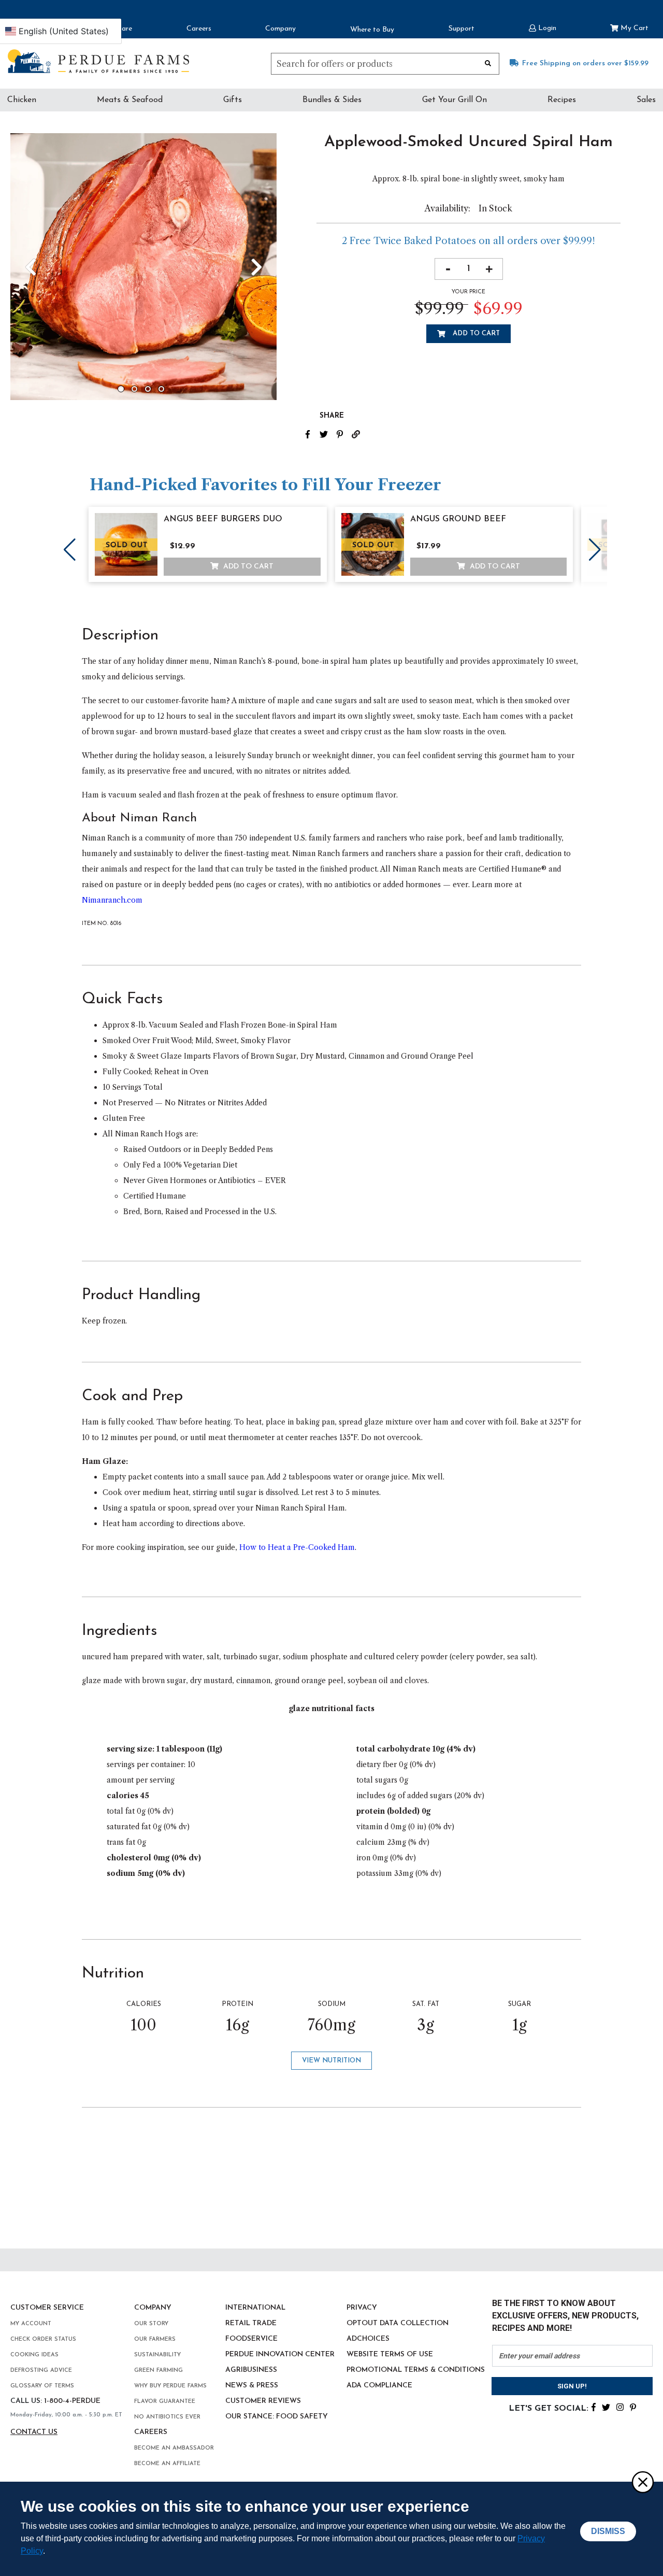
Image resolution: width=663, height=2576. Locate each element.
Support (462, 29)
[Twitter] (606, 2407)
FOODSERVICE (251, 2339)
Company (280, 29)
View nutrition (331, 2061)
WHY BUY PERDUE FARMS (170, 2386)
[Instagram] (620, 2407)
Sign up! (572, 2386)
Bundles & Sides (332, 100)
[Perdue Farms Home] (98, 61)
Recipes (562, 100)
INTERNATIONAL (255, 2308)
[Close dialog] (642, 2482)
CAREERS (151, 2432)
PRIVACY (362, 2308)
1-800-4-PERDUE (72, 2401)
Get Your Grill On (455, 100)
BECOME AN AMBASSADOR (174, 2448)
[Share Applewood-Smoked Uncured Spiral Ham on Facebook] (312, 433)
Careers (199, 29)
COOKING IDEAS (34, 2355)
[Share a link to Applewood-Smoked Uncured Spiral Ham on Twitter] (328, 433)
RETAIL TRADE (251, 2323)
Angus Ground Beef (458, 519)
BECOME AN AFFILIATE (167, 2464)
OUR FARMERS (155, 2339)
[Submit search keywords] (488, 63)
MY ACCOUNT (31, 2324)
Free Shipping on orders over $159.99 (585, 63)
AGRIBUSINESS (251, 2370)
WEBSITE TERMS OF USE (390, 2354)
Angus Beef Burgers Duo (223, 519)
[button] (543, 27)
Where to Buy (372, 30)
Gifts (233, 100)
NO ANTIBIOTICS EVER (167, 2417)
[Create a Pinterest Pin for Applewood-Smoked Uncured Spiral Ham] (344, 433)
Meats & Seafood (130, 100)
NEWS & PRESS (252, 2386)
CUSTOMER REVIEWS (263, 2401)
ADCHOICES (368, 2339)
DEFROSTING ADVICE (41, 2371)
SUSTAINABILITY (157, 2355)
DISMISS (608, 2531)
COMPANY (153, 2308)
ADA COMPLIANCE (379, 2386)
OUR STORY (151, 2324)
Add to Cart (475, 333)
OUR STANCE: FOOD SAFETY (277, 2417)
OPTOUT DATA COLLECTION (398, 2323)
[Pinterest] (633, 2407)
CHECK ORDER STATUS (43, 2339)
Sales (646, 100)
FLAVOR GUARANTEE (165, 2402)
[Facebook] (594, 2407)
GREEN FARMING (158, 2371)
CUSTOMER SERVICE (47, 2308)
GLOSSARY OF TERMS (42, 2386)
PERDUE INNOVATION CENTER (280, 2354)
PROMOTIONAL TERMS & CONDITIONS (416, 2370)
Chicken (22, 100)
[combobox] (385, 64)
